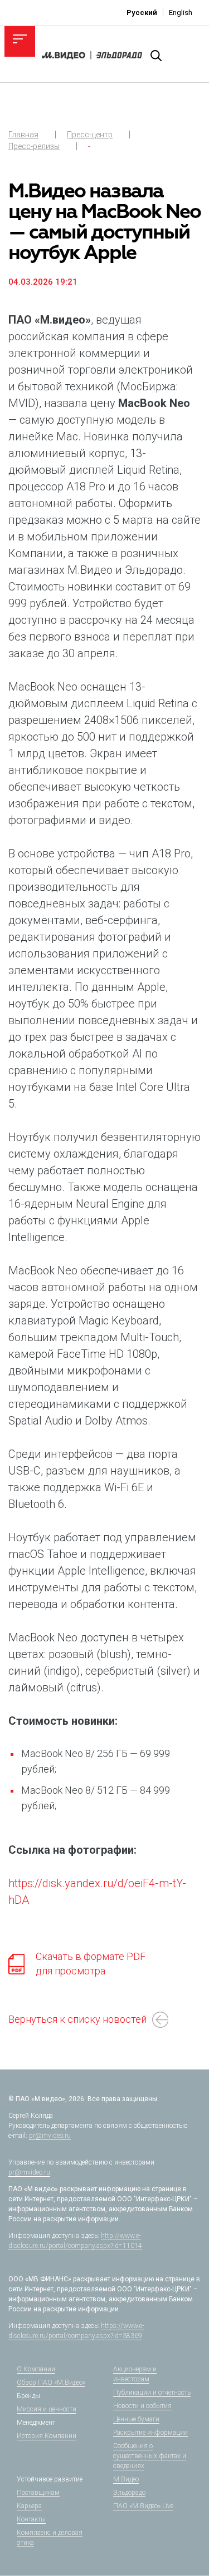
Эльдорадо (129, 2493)
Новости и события (142, 2406)
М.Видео (126, 2479)
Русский (142, 13)
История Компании (47, 2436)
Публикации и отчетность (152, 2393)
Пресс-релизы (34, 146)
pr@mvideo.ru (50, 2136)
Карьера (29, 2506)
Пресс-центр (90, 135)
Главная (23, 135)
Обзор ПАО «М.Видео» (51, 2383)
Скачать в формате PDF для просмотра (91, 1964)
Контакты (31, 2519)
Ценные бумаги (136, 2419)
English (181, 13)
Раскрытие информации (150, 2433)
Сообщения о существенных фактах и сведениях (150, 2456)
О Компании (36, 2369)
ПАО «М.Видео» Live (143, 2506)
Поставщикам (38, 2493)
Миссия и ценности (47, 2409)
